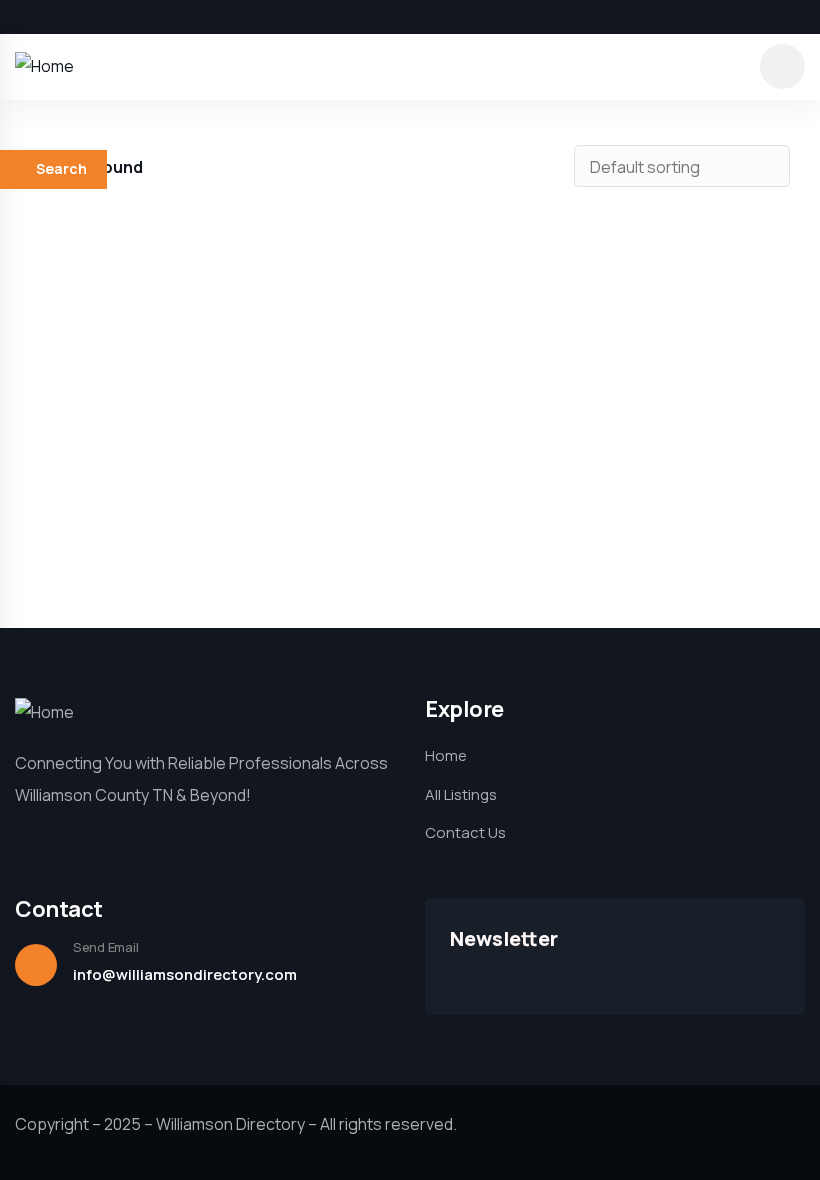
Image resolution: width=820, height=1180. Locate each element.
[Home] (44, 66)
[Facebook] (22, 17)
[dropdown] (782, 66)
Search (61, 168)
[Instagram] (90, 17)
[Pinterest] (124, 17)
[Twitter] (56, 17)
